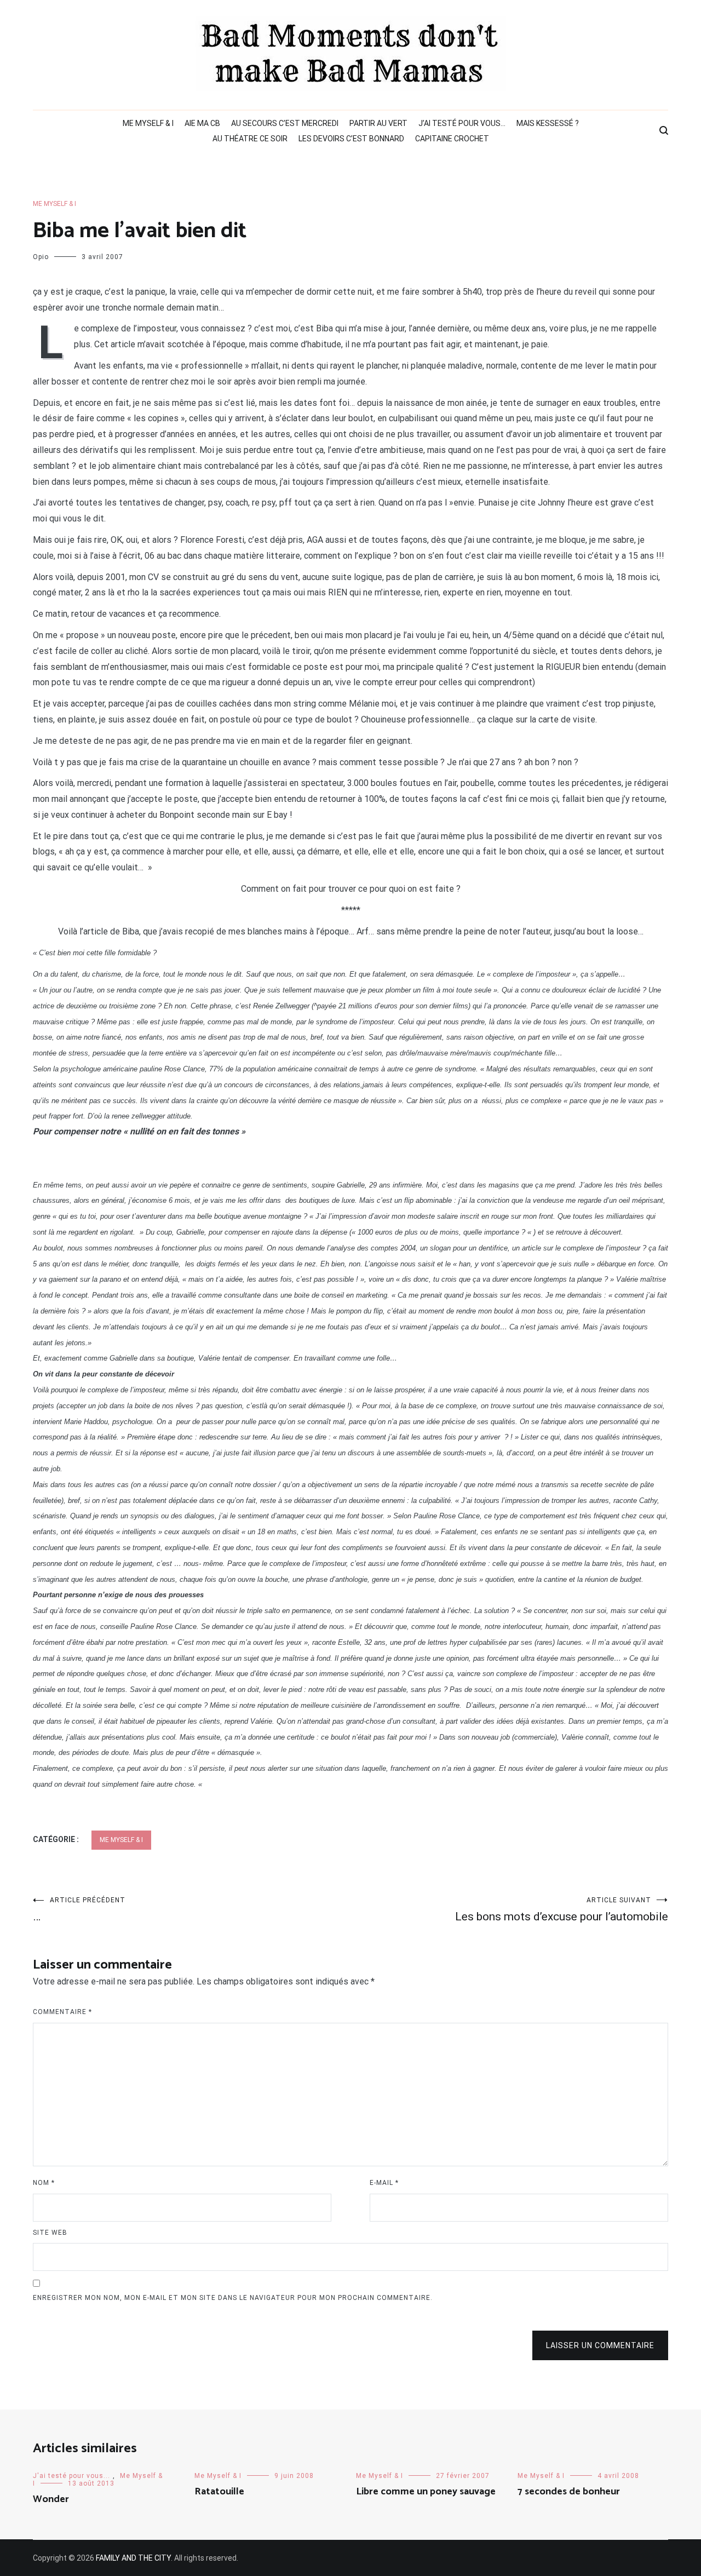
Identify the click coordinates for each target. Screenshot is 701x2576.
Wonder (51, 2499)
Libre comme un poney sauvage (426, 2492)
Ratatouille (219, 2492)
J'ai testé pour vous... (71, 2476)
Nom (44, 2183)
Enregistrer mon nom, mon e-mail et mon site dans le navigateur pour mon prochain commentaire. (233, 2298)
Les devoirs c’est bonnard (351, 139)
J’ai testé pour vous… (462, 123)
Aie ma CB (202, 123)
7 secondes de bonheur (569, 2492)
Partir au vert (378, 123)
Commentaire (62, 2012)
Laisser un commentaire (600, 2345)
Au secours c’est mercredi (285, 123)
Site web (50, 2233)
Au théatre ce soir (250, 139)
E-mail (384, 2183)
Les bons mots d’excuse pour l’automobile (562, 1910)
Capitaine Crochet (452, 139)
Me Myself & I (148, 123)
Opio (41, 257)
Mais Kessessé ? (548, 123)
